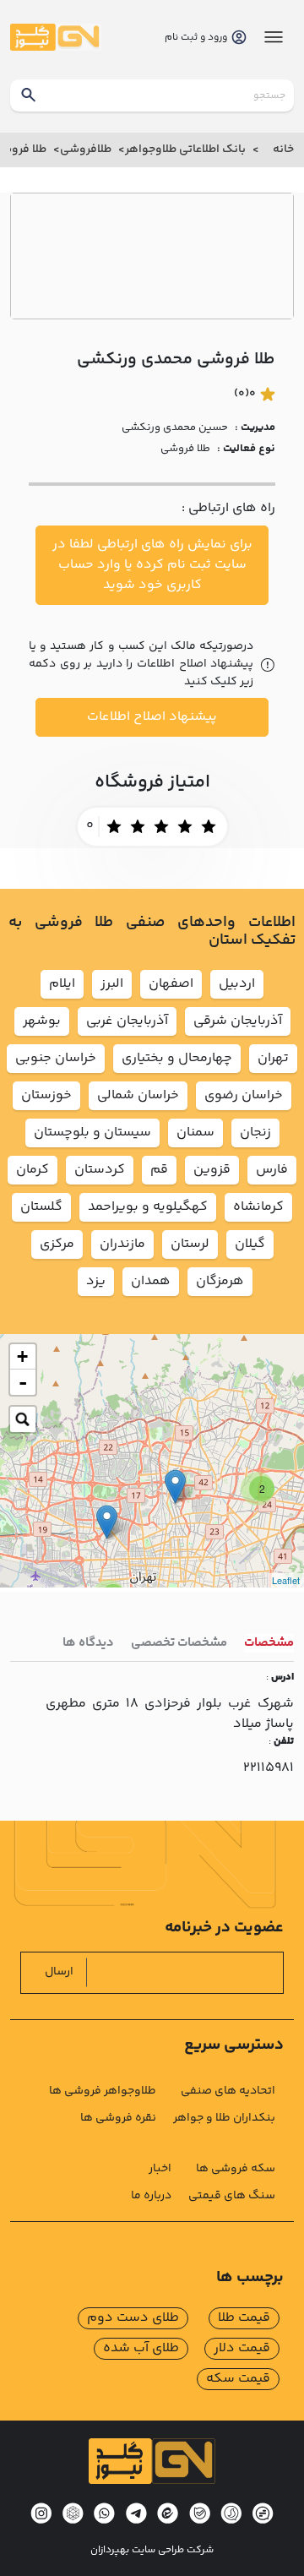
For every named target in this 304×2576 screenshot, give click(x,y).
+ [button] (22, 1356)
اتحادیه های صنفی (228, 2091)
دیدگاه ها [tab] (88, 1643)
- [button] (23, 1382)
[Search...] (23, 1419)
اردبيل (237, 984)
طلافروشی (86, 150)
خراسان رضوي (244, 1095)
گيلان (250, 1244)
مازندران (122, 1244)
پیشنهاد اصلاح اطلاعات (152, 717)
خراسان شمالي (138, 1095)
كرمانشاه (258, 1207)
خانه (283, 150)
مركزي (57, 1244)
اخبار (160, 2169)
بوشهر (42, 1021)
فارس (272, 1170)
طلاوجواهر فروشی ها (103, 2091)
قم (159, 1170)
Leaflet (286, 1580)
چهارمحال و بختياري (177, 1058)
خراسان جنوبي (56, 1058)
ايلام (62, 984)
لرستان (190, 1244)
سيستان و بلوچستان (92, 1133)
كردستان (100, 1170)
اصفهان (171, 984)
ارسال (59, 1972)
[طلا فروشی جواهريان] (175, 1487)
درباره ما (151, 2196)
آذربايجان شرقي (238, 1021)
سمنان (195, 1133)
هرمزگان (220, 1281)
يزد (96, 1281)
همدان (151, 1281)
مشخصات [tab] (269, 1643)
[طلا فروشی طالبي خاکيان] (107, 1522)
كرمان (33, 1170)
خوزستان (46, 1095)
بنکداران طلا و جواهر (224, 2118)
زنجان (255, 1133)
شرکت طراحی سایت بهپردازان (152, 2551)
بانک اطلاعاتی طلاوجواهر (185, 150)
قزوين (212, 1170)
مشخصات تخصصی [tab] (179, 1643)
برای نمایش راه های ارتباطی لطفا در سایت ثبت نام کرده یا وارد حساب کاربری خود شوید (152, 565)
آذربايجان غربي (127, 1021)
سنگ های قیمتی (232, 2196)
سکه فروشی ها (236, 2169)
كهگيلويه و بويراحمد (148, 1207)
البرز (112, 984)
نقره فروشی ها (118, 2118)
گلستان (41, 1207)
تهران (273, 1058)
